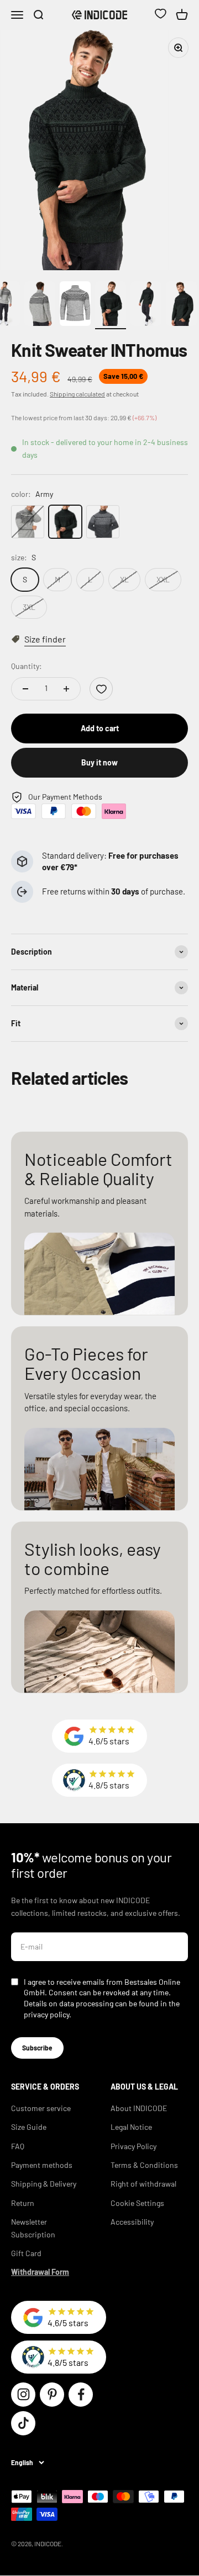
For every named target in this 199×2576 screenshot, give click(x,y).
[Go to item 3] (40, 305)
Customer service (41, 2108)
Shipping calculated (77, 394)
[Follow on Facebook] (81, 2395)
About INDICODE (139, 2108)
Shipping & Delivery (44, 2184)
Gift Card (26, 2253)
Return (23, 2203)
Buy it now (99, 762)
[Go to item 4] (75, 305)
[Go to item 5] (111, 305)
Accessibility (132, 2222)
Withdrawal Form (40, 2272)
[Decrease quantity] (25, 689)
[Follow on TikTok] (23, 2423)
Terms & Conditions (144, 2165)
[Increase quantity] (66, 689)
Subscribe (37, 2048)
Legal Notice (131, 2127)
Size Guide (29, 2127)
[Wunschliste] (160, 15)
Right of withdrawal (143, 2184)
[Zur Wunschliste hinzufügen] (101, 689)
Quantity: (27, 666)
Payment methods (42, 2165)
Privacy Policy (133, 2146)
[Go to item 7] (181, 305)
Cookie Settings (137, 2203)
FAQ (18, 2146)
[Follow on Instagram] (23, 2395)
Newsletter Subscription (33, 2228)
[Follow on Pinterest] (52, 2395)
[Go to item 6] (146, 305)
